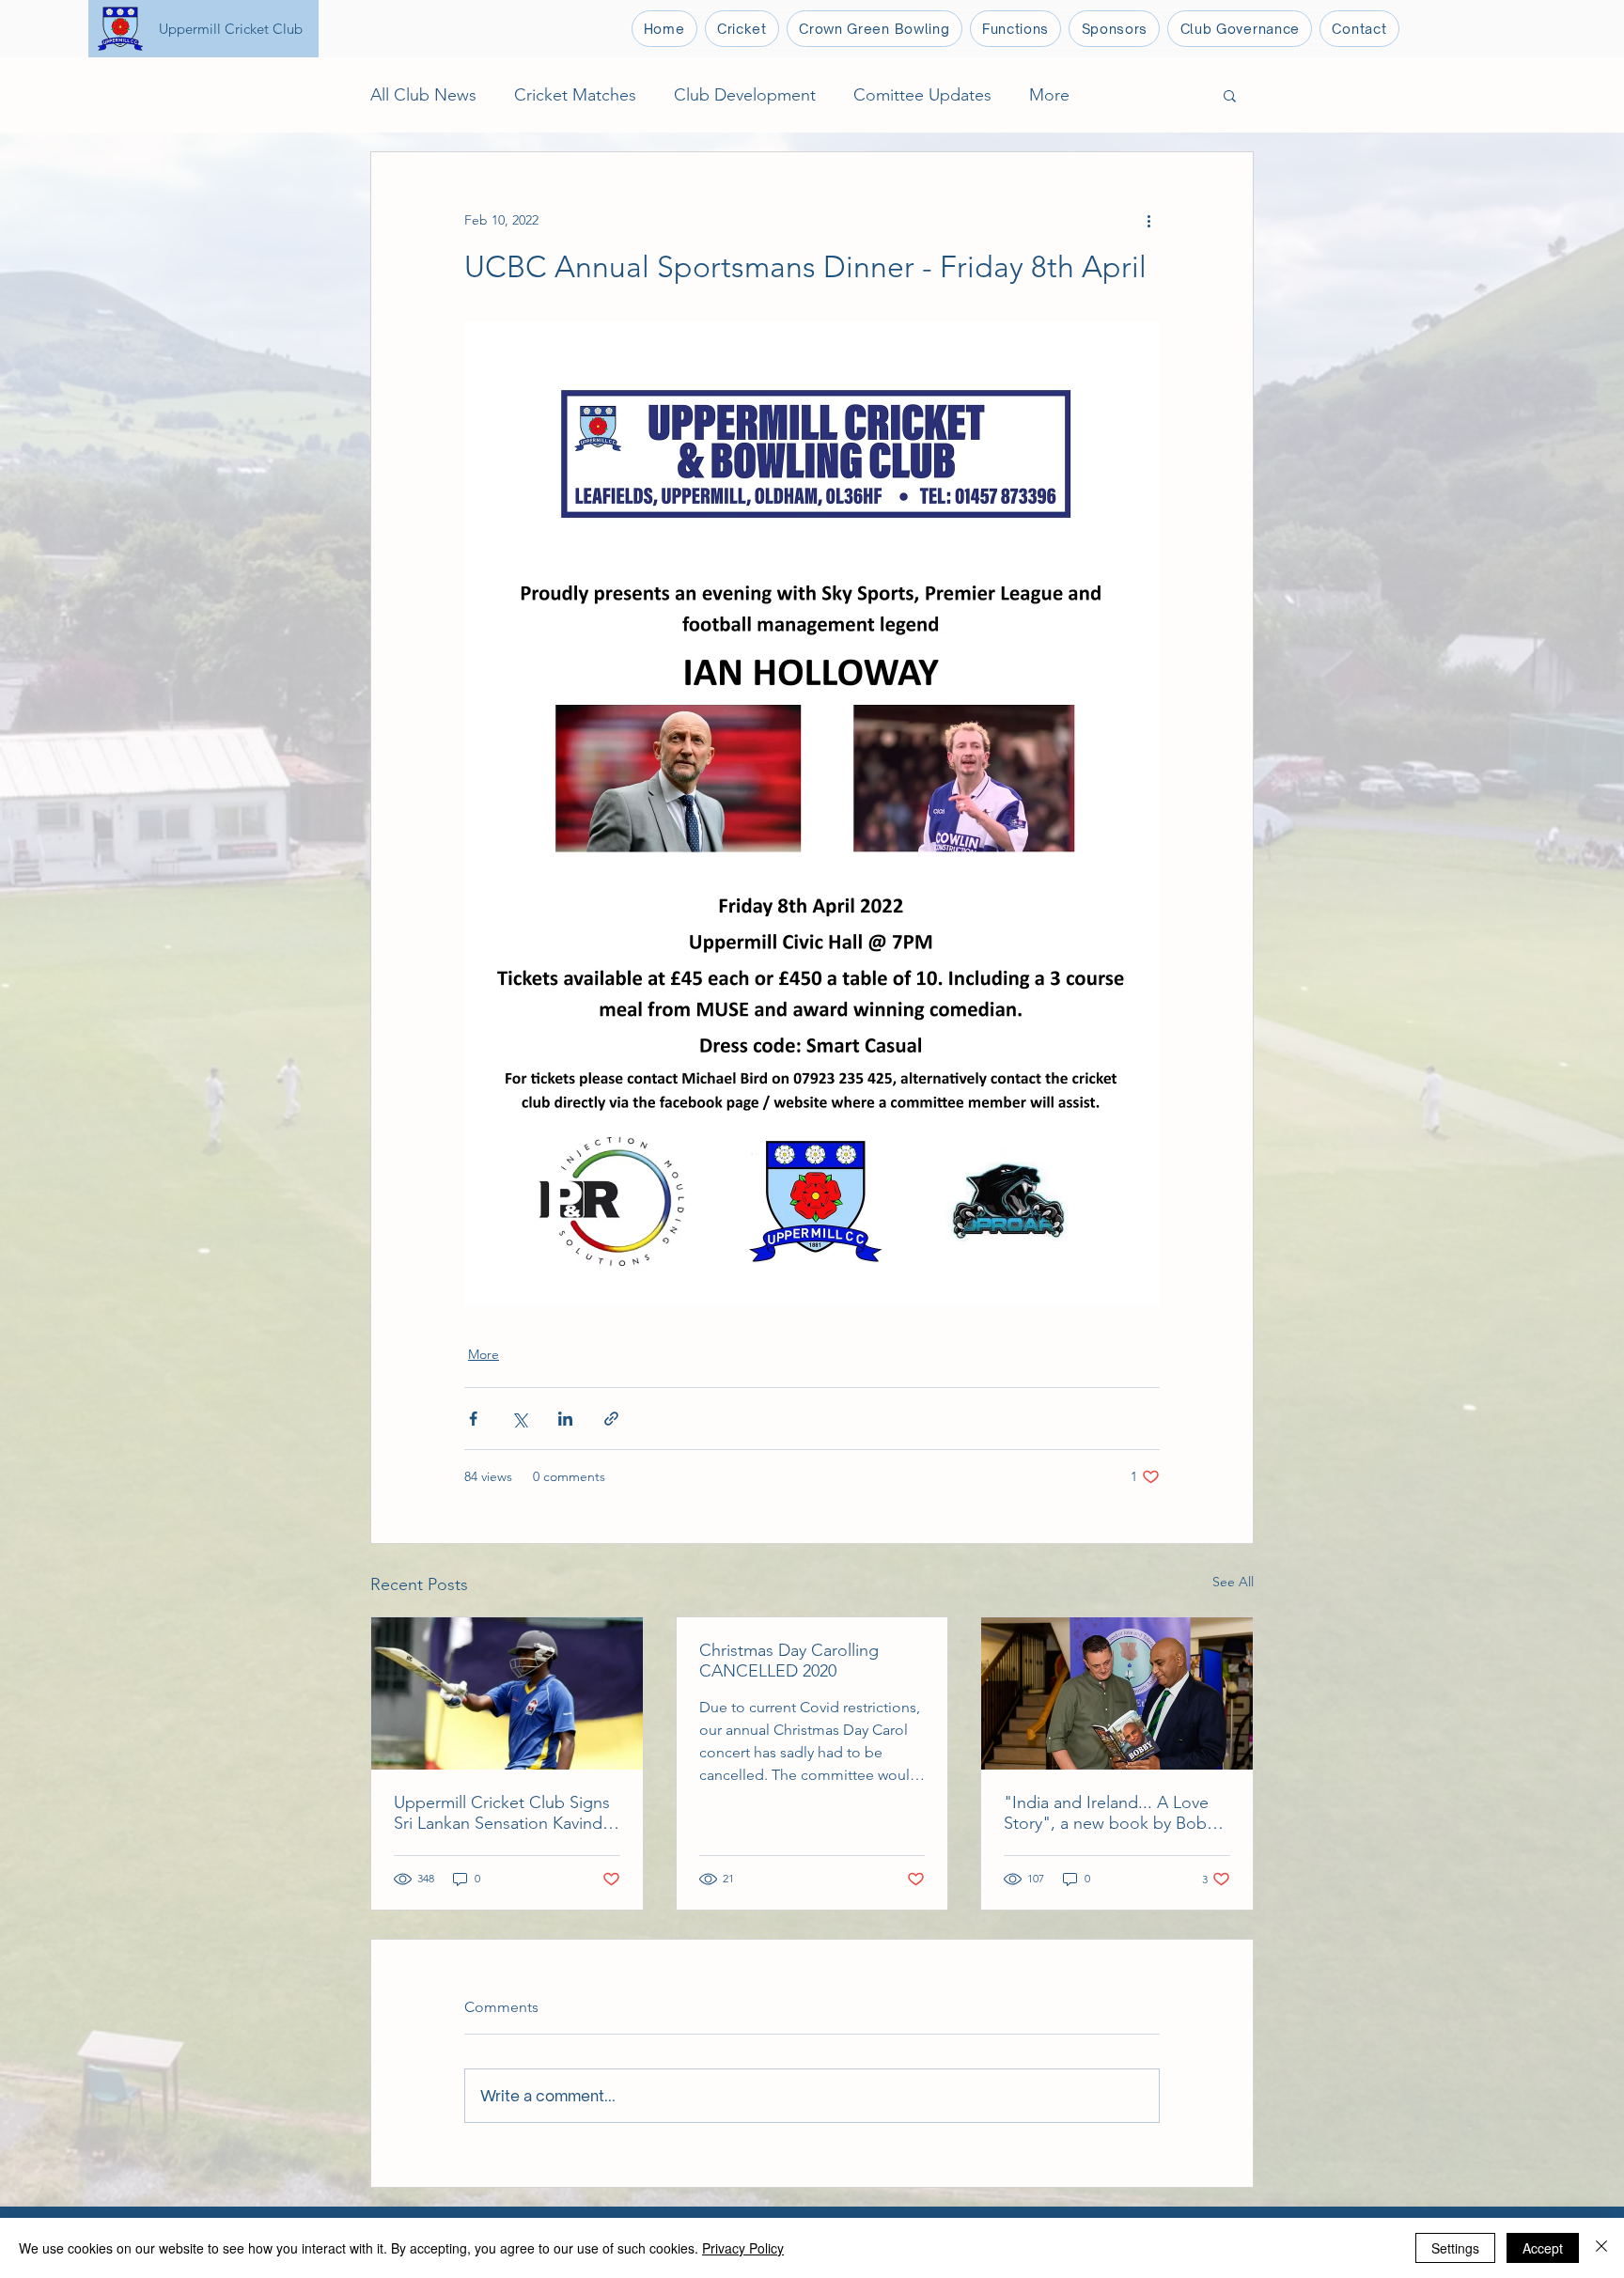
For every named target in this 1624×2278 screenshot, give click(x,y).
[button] (742, 29)
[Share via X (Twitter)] (519, 1419)
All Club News (423, 95)
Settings (1455, 2248)
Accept (1543, 2248)
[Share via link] (611, 1419)
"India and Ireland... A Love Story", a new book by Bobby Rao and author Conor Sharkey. (1114, 1813)
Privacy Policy (743, 2248)
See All (1233, 1582)
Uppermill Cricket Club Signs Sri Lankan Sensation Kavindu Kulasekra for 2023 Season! (503, 1813)
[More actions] (1148, 220)
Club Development (745, 95)
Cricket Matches (575, 95)
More (1049, 95)
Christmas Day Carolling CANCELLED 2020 (789, 1661)
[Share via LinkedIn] (565, 1419)
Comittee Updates (922, 95)
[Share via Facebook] (473, 1419)
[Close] (1601, 2248)
